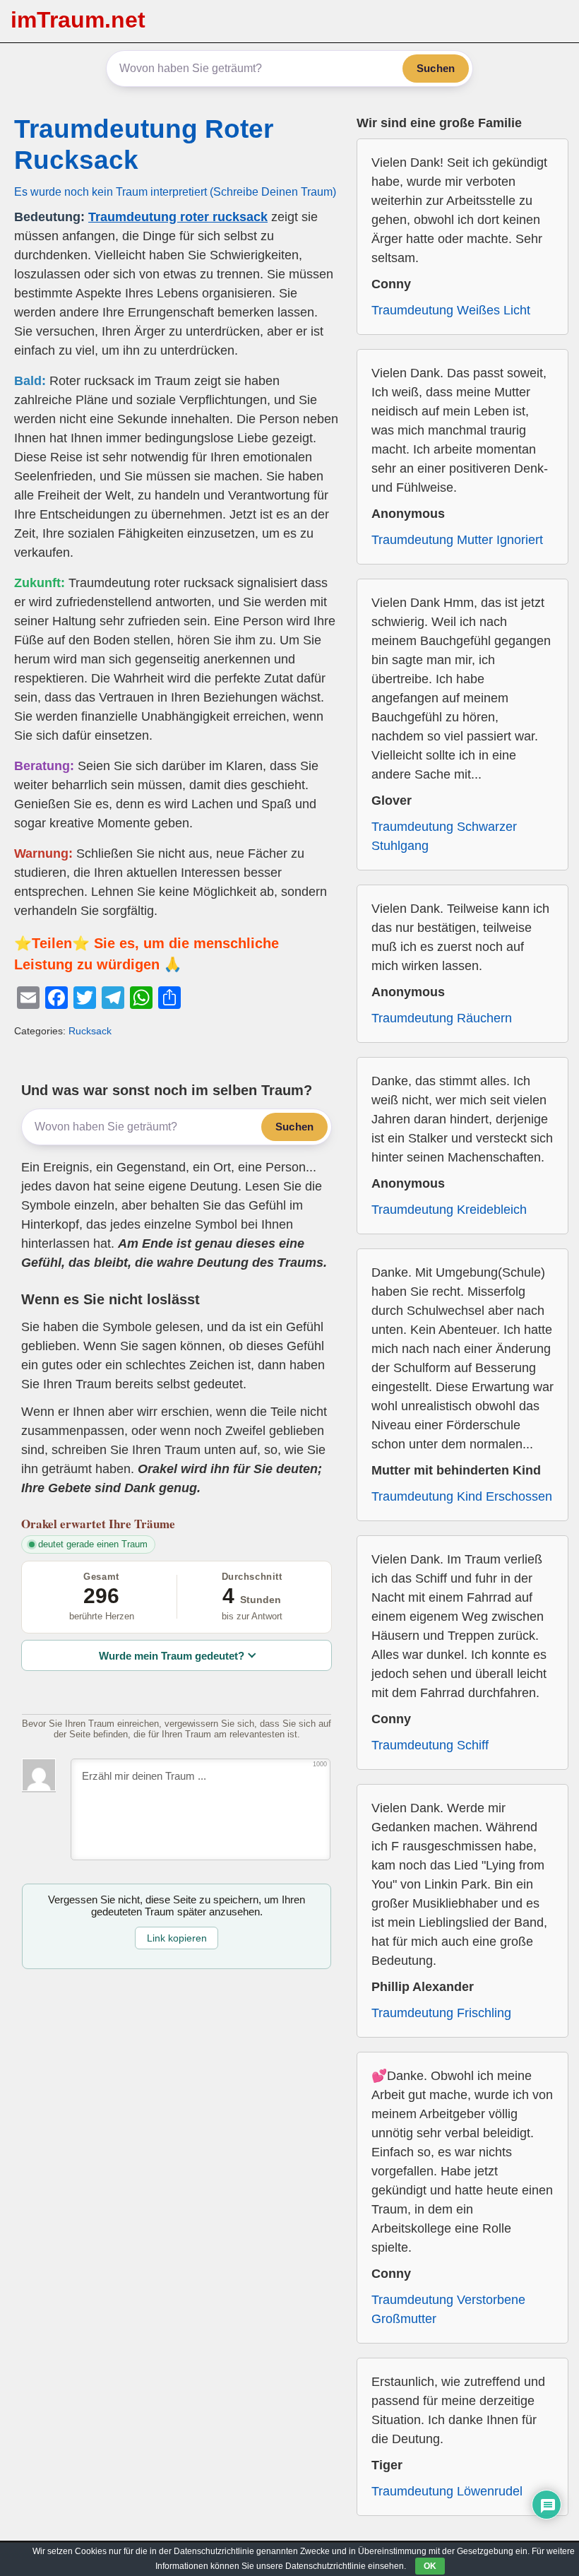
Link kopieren (177, 1938)
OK (430, 2566)
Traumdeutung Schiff (430, 1745)
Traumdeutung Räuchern (442, 1018)
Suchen (436, 68)
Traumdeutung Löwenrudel (447, 2491)
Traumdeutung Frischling (441, 2013)
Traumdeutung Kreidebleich (449, 1210)
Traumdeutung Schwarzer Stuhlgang (444, 836)
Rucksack (90, 1031)
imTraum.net (78, 20)
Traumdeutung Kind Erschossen (462, 1496)
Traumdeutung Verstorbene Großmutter (448, 2309)
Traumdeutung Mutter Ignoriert (457, 540)
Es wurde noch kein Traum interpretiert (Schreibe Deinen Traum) (175, 191)
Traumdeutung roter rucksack (178, 217)
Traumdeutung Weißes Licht (451, 310)
